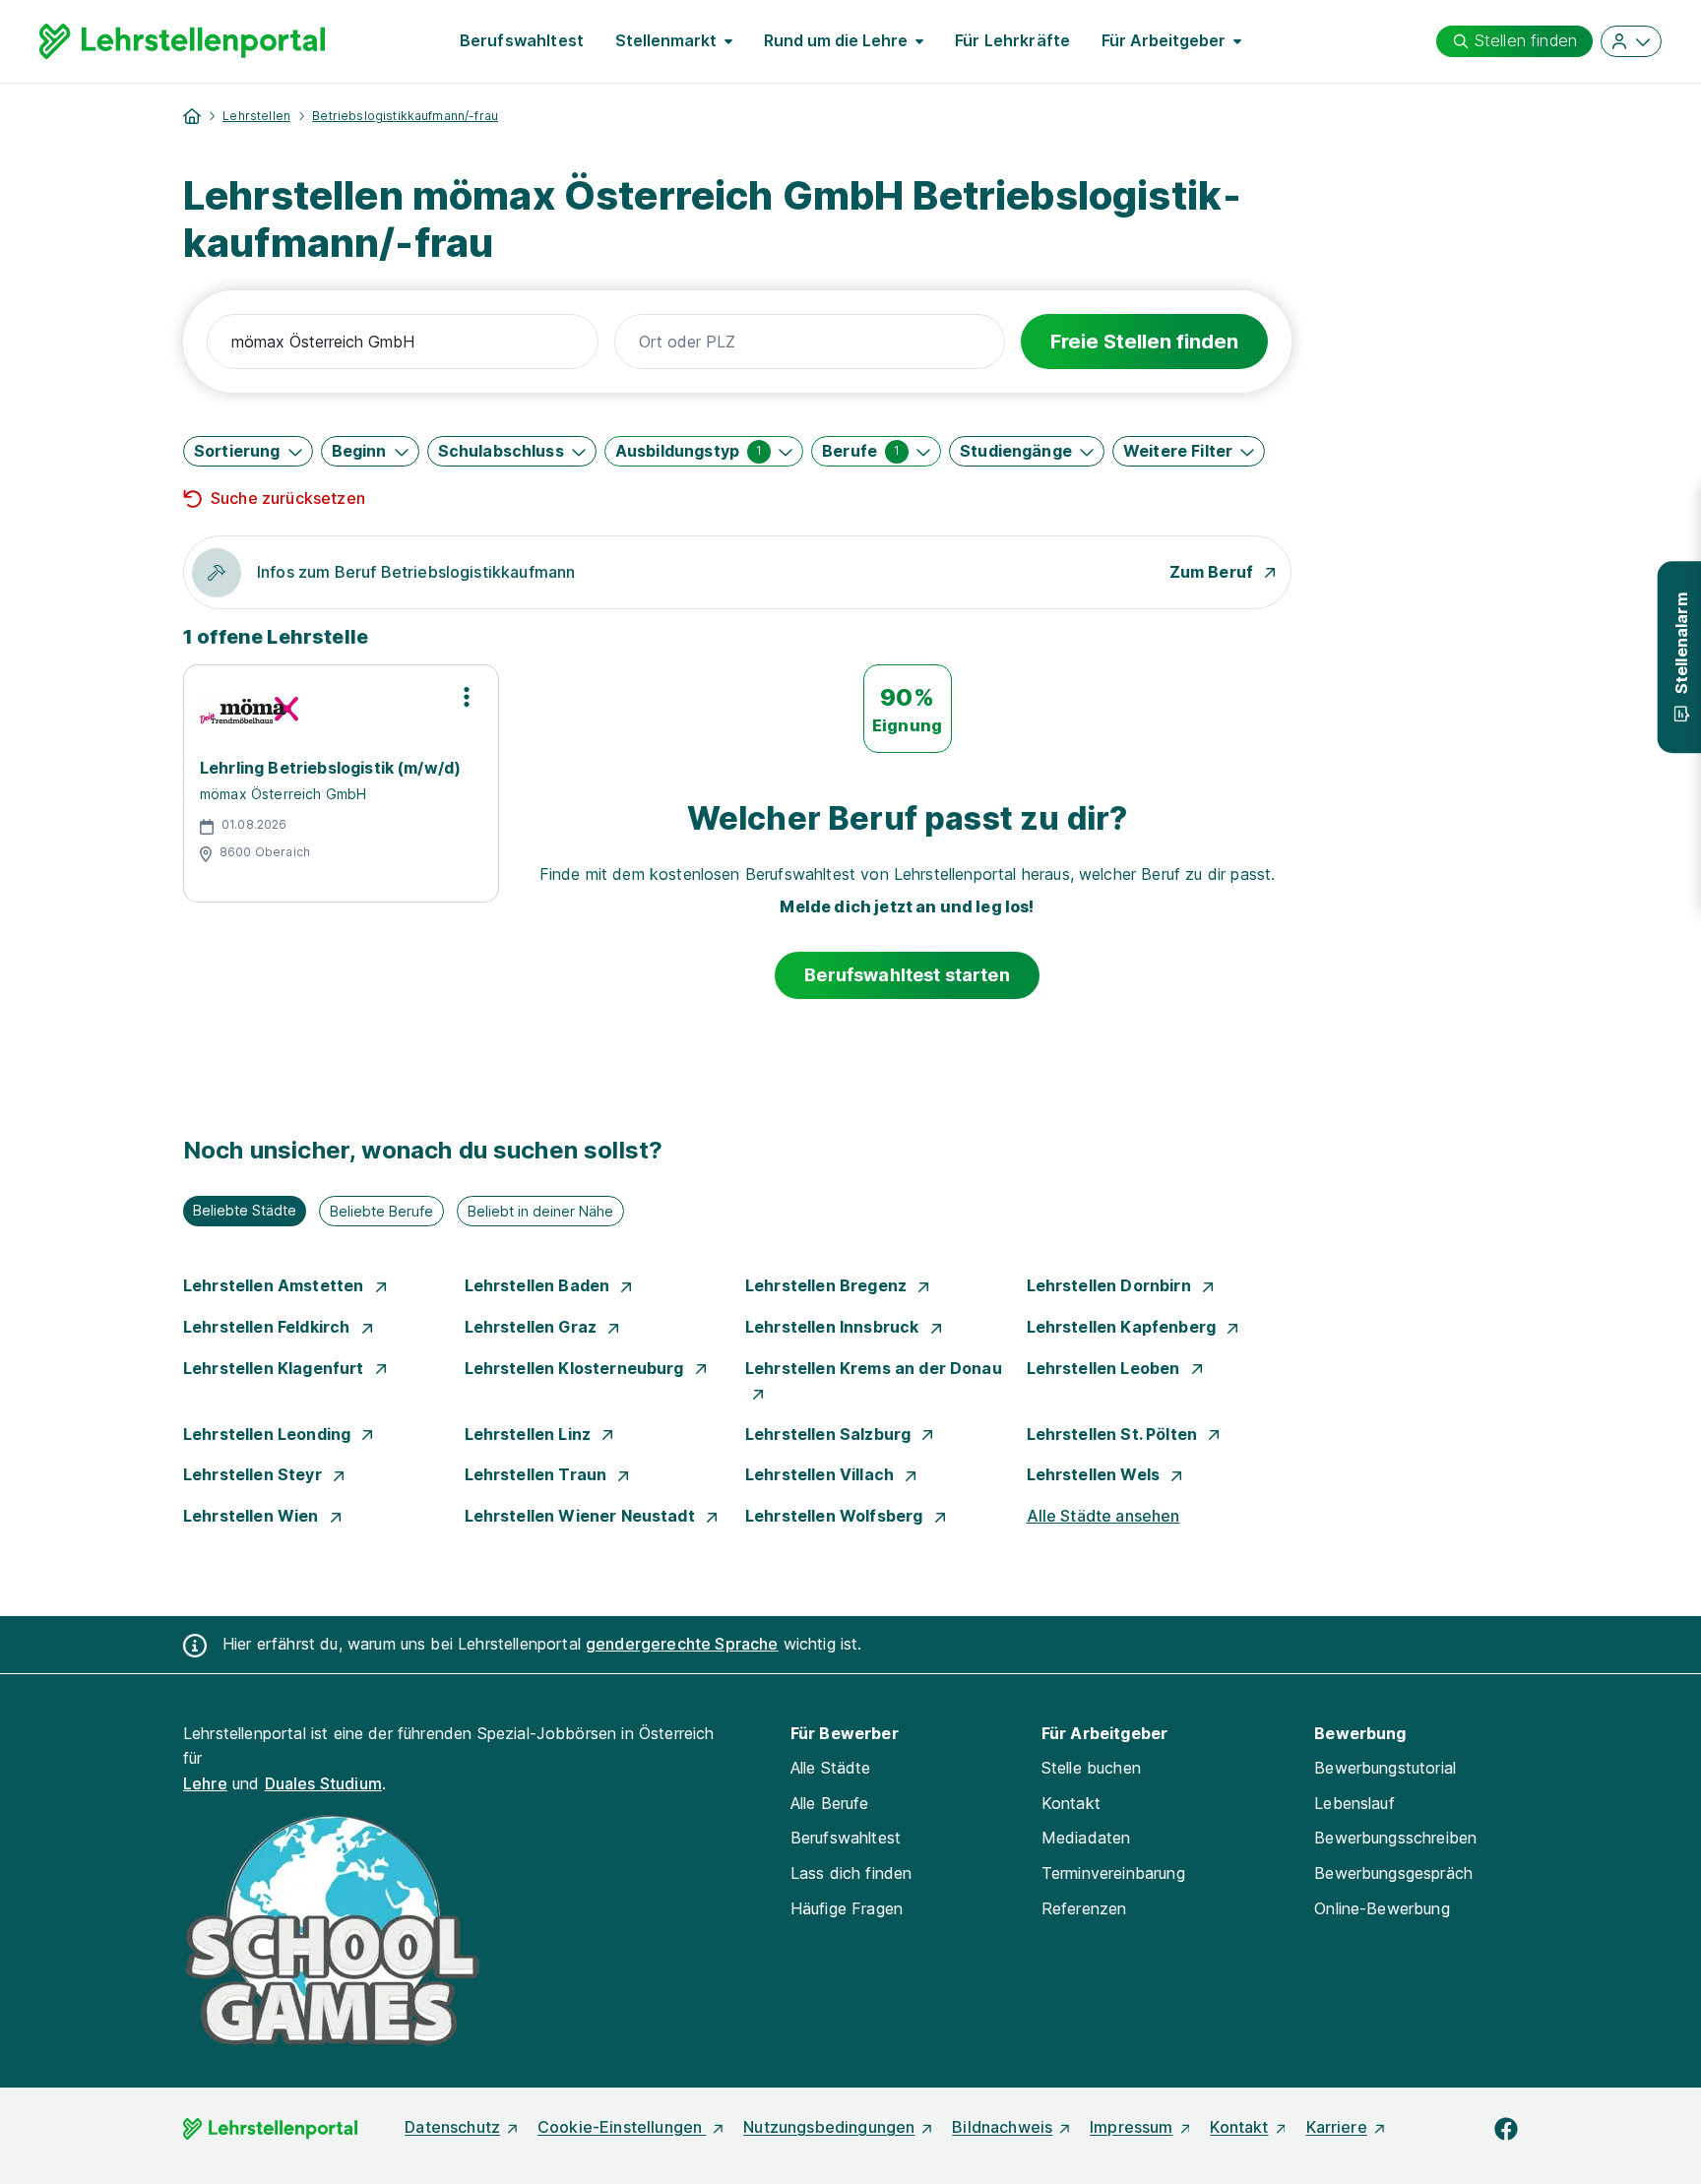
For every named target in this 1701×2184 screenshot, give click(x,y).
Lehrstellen (256, 116)
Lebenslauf (1354, 1803)
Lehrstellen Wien (253, 1516)
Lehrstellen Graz (533, 1327)
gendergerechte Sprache (682, 1644)
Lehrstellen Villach (821, 1474)
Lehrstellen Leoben (1105, 1368)
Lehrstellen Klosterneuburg (576, 1368)
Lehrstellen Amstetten (276, 1285)
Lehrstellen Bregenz (828, 1285)
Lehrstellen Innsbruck (834, 1327)
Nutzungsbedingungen (829, 2127)
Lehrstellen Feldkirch (269, 1327)
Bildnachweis (1002, 2127)
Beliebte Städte (245, 1210)
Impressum (1131, 2127)
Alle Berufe (830, 1803)
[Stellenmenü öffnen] (467, 697)
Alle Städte (831, 1768)
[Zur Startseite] (182, 41)
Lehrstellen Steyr (254, 1474)
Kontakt (1071, 1803)
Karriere (1337, 2127)
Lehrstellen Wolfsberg (836, 1516)
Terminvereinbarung (1113, 1873)
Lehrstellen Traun (538, 1474)
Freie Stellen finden (1144, 342)
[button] (248, 451)
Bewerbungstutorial (1385, 1768)
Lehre (205, 1783)
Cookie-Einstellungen (622, 2127)
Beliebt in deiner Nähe (540, 1211)
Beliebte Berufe (381, 1211)
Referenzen (1084, 1908)
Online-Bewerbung (1382, 1908)
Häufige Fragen (847, 1908)
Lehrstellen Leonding (269, 1434)
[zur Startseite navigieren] (192, 116)
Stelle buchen (1091, 1768)
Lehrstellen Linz (530, 1434)
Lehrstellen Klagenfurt (276, 1368)
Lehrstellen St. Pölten (1114, 1434)
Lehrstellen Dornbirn (1111, 1285)
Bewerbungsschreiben (1395, 1838)
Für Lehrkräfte (1012, 40)
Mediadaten (1086, 1838)
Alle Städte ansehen (1103, 1516)
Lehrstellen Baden (539, 1285)
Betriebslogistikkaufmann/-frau (405, 116)
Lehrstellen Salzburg (830, 1434)
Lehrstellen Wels (1096, 1474)
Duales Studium (323, 1783)
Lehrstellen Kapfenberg (1124, 1327)
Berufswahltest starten (907, 975)
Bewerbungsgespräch (1393, 1873)
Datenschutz (452, 2127)
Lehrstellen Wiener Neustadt (582, 1516)
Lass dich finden (851, 1873)
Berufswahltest (522, 40)
